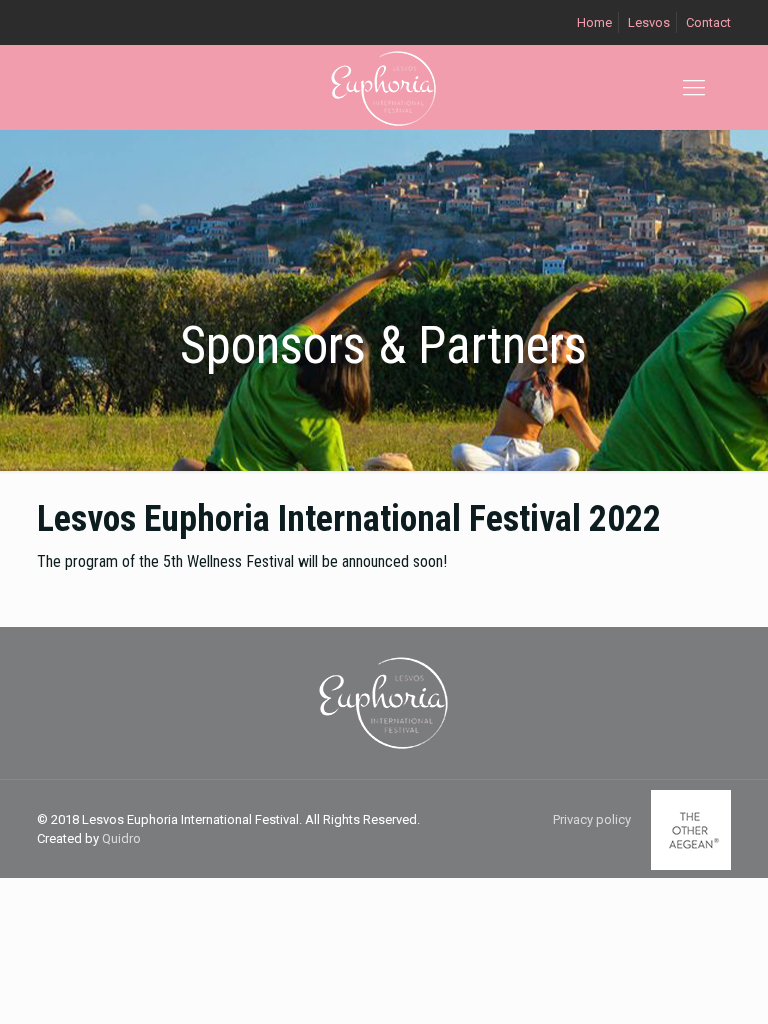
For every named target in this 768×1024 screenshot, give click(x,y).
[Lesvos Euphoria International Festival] (384, 87)
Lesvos (649, 22)
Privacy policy (592, 819)
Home (594, 22)
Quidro (121, 838)
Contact (708, 22)
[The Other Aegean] (691, 865)
